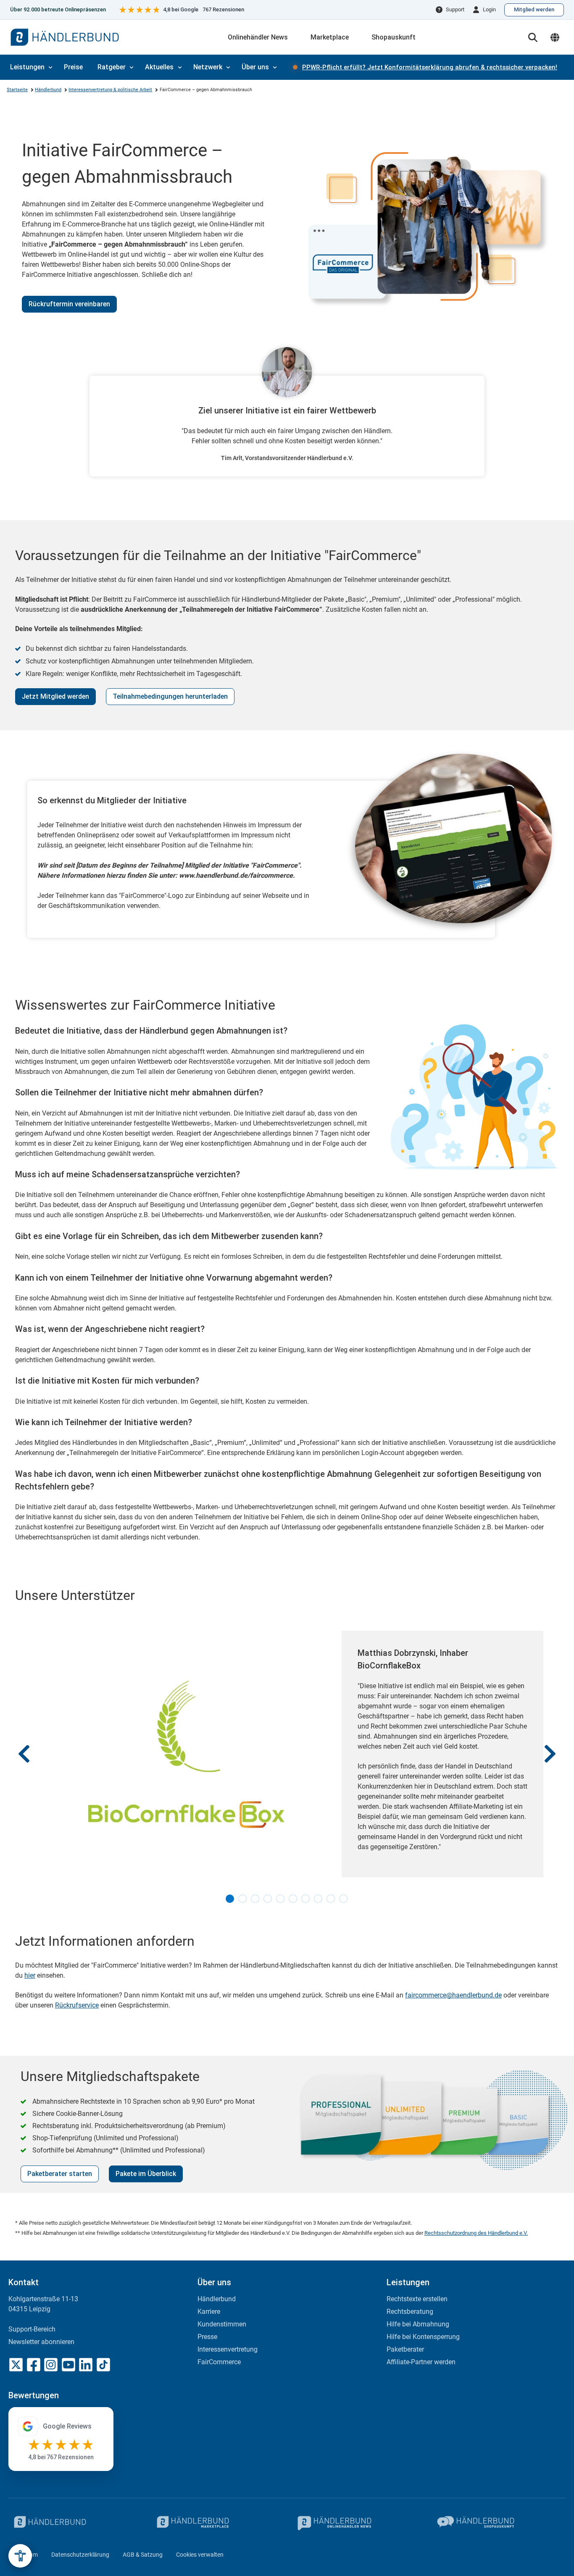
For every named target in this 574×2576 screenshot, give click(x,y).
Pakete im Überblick (146, 2174)
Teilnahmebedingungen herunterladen (170, 696)
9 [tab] (331, 1899)
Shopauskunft (394, 37)
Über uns (255, 67)
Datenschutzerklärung (80, 2555)
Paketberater (405, 2349)
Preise (73, 67)
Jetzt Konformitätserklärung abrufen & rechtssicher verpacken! (430, 67)
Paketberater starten (60, 2174)
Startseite (17, 90)
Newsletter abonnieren (41, 2342)
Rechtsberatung (410, 2312)
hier (30, 1975)
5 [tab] (281, 1899)
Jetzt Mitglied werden (55, 696)
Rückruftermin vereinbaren (69, 304)
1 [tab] (230, 1899)
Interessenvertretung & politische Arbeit (110, 90)
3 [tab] (255, 1899)
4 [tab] (268, 1899)
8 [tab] (319, 1899)
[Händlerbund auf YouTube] (68, 2365)
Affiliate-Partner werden (421, 2362)
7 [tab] (306, 1899)
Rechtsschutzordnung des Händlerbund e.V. (476, 2233)
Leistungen (27, 67)
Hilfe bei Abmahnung (418, 2324)
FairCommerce (219, 2362)
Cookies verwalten (200, 2555)
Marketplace (330, 37)
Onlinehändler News (258, 37)
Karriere (209, 2312)
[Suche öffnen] (533, 37)
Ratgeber (112, 67)
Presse (207, 2337)
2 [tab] (243, 1899)
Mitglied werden (534, 9)
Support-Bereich (32, 2329)
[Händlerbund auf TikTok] (103, 2365)
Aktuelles (159, 67)
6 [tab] (293, 1899)
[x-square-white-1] (16, 2365)
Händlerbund (48, 90)
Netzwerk (208, 67)
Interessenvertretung (228, 2349)
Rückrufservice (77, 2005)
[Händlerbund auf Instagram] (51, 2365)
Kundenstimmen (222, 2324)
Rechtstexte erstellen (417, 2299)
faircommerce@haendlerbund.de (453, 1995)
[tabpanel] (287, 1754)
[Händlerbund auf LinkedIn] (86, 2365)
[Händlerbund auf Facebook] (34, 2365)
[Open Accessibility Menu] (20, 2556)
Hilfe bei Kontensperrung (423, 2337)
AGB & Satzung (143, 2555)
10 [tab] (344, 1899)
